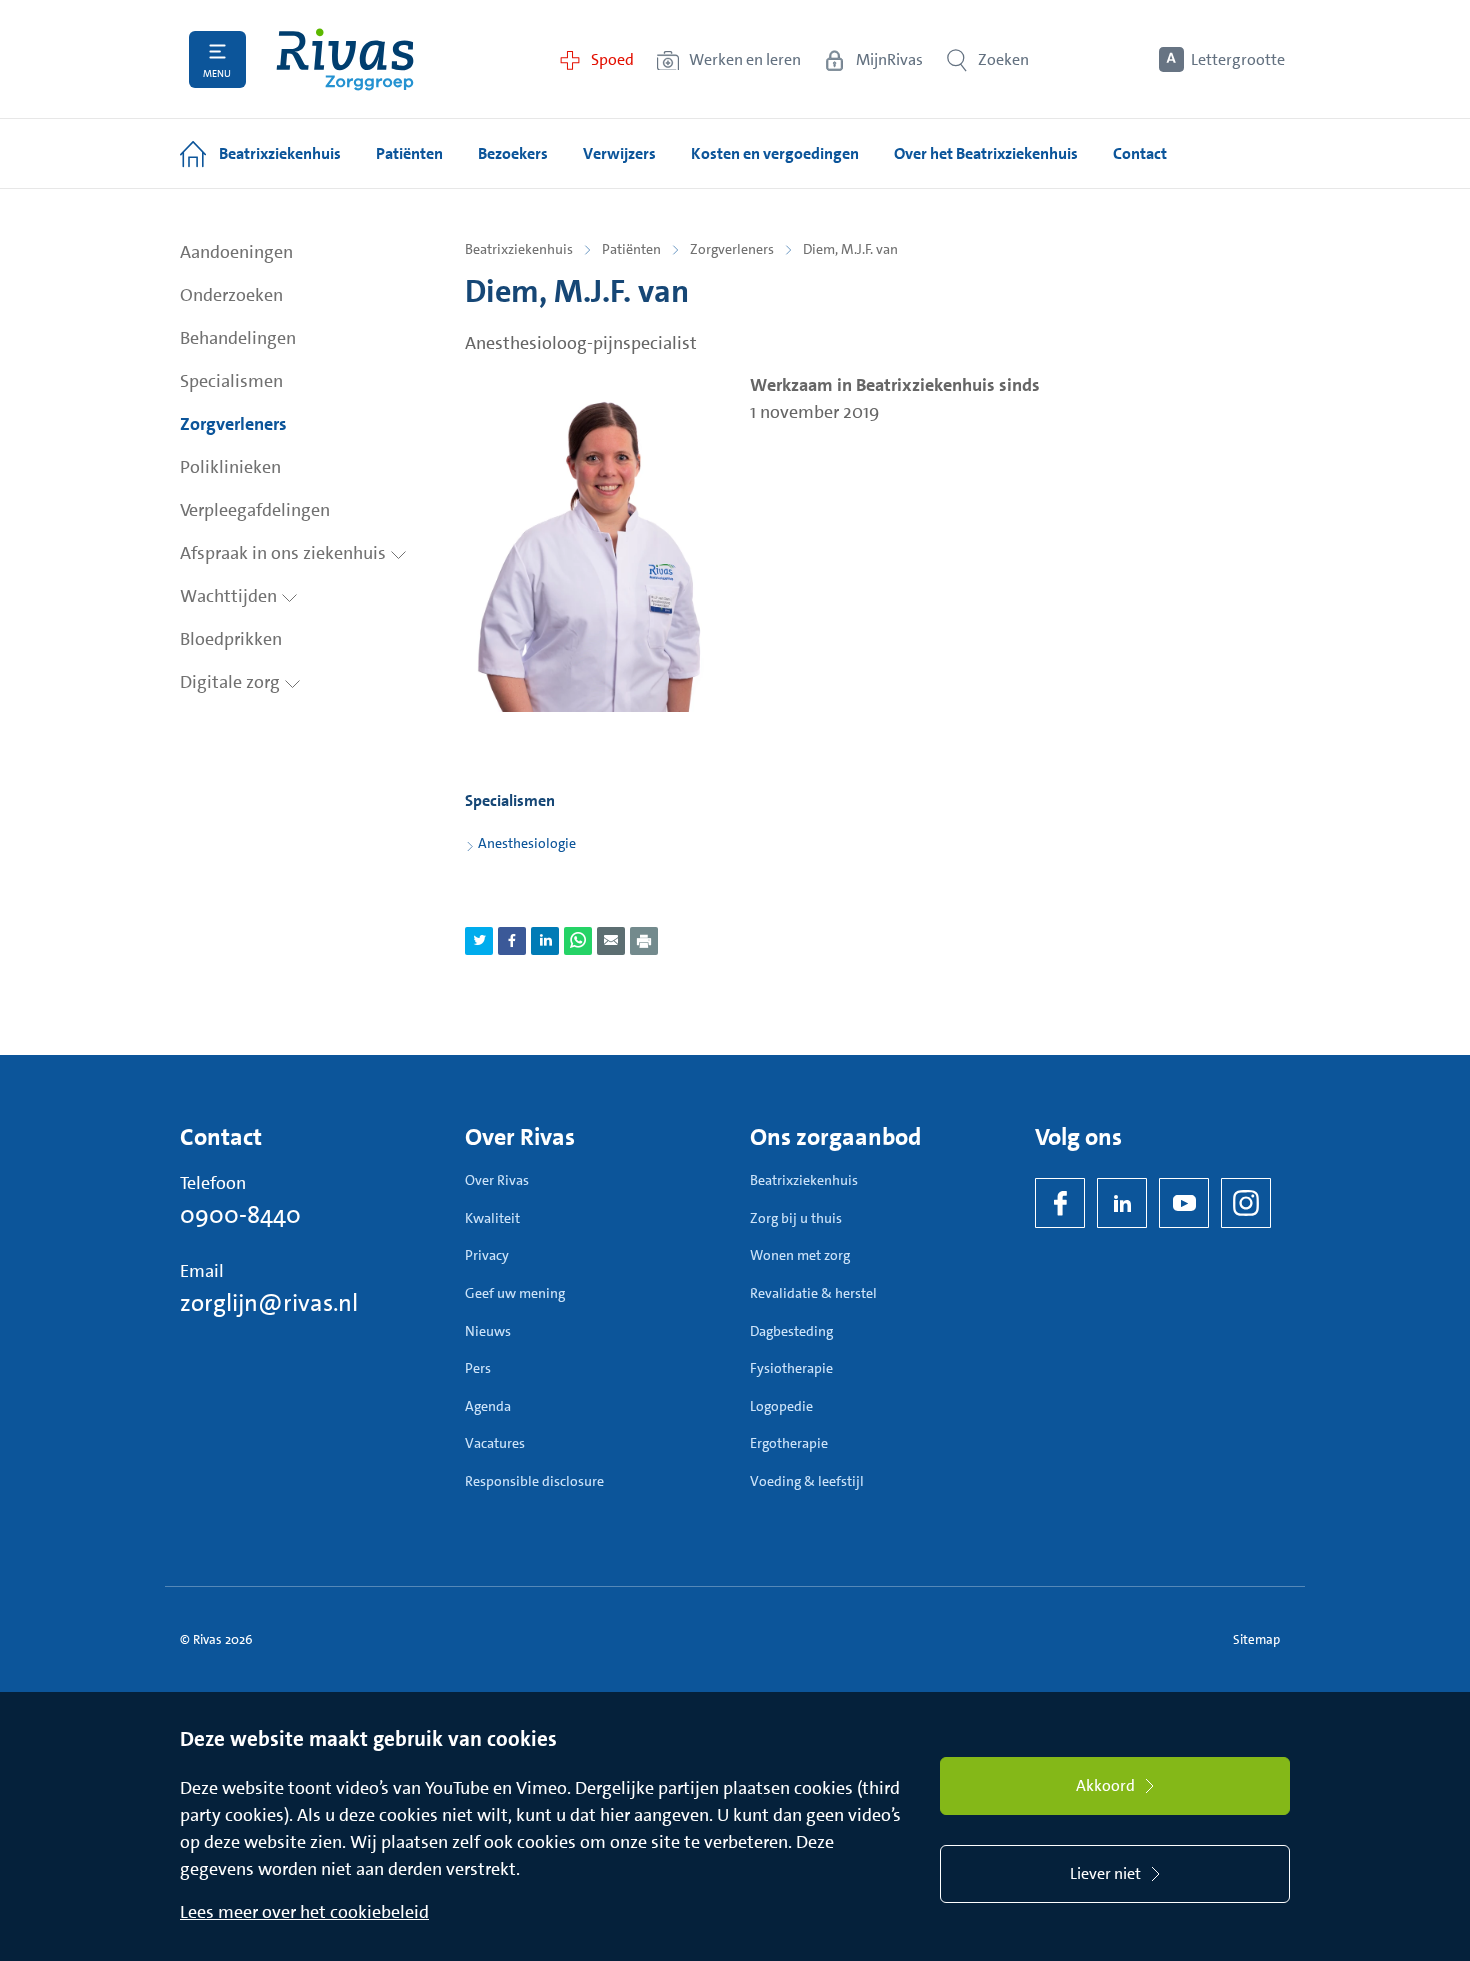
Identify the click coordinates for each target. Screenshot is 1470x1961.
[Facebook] (1060, 1203)
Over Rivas (497, 1180)
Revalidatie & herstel (813, 1293)
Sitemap (1256, 1639)
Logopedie (781, 1406)
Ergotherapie (789, 1443)
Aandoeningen (236, 252)
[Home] (345, 59)
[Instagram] (1246, 1203)
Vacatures (495, 1443)
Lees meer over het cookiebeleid (304, 1912)
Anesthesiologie (527, 843)
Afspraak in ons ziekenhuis (285, 553)
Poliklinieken (230, 467)
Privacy (487, 1255)
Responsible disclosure (534, 1481)
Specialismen (231, 381)
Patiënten (631, 249)
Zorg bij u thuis (796, 1218)
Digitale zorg (232, 682)
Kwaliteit (492, 1218)
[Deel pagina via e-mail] (611, 941)
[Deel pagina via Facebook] (512, 941)
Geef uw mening (515, 1293)
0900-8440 (240, 1215)
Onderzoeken (231, 295)
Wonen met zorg (800, 1255)
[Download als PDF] (644, 941)
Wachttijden (230, 596)
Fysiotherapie (791, 1368)
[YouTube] (1184, 1203)
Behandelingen (238, 338)
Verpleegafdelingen (255, 510)
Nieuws (488, 1331)
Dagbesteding (791, 1331)
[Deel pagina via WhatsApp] (578, 941)
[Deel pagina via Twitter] (479, 941)
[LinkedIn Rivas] (1122, 1203)
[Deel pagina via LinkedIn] (545, 941)
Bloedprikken (231, 639)
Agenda (488, 1406)
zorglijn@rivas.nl (269, 1303)
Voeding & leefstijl (807, 1481)
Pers (478, 1368)
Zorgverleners (233, 424)
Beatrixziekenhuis (519, 249)
